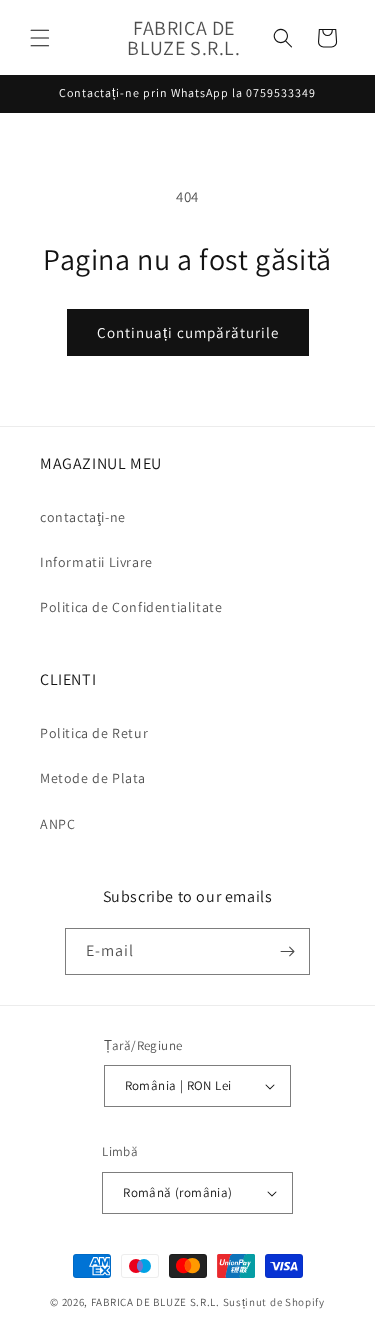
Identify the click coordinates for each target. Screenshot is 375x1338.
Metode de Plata (93, 778)
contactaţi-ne (83, 517)
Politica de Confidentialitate (131, 607)
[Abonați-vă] (287, 951)
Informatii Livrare (96, 562)
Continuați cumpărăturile (188, 332)
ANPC (57, 824)
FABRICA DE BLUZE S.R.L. (155, 1302)
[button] (40, 38)
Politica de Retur (94, 733)
